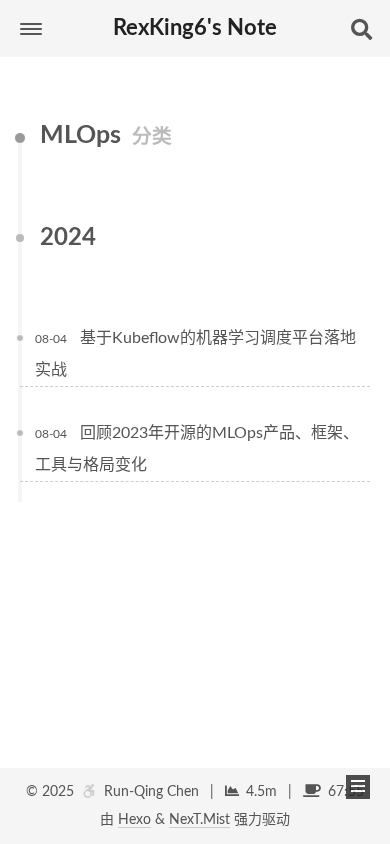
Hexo (134, 820)
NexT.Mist (199, 820)
